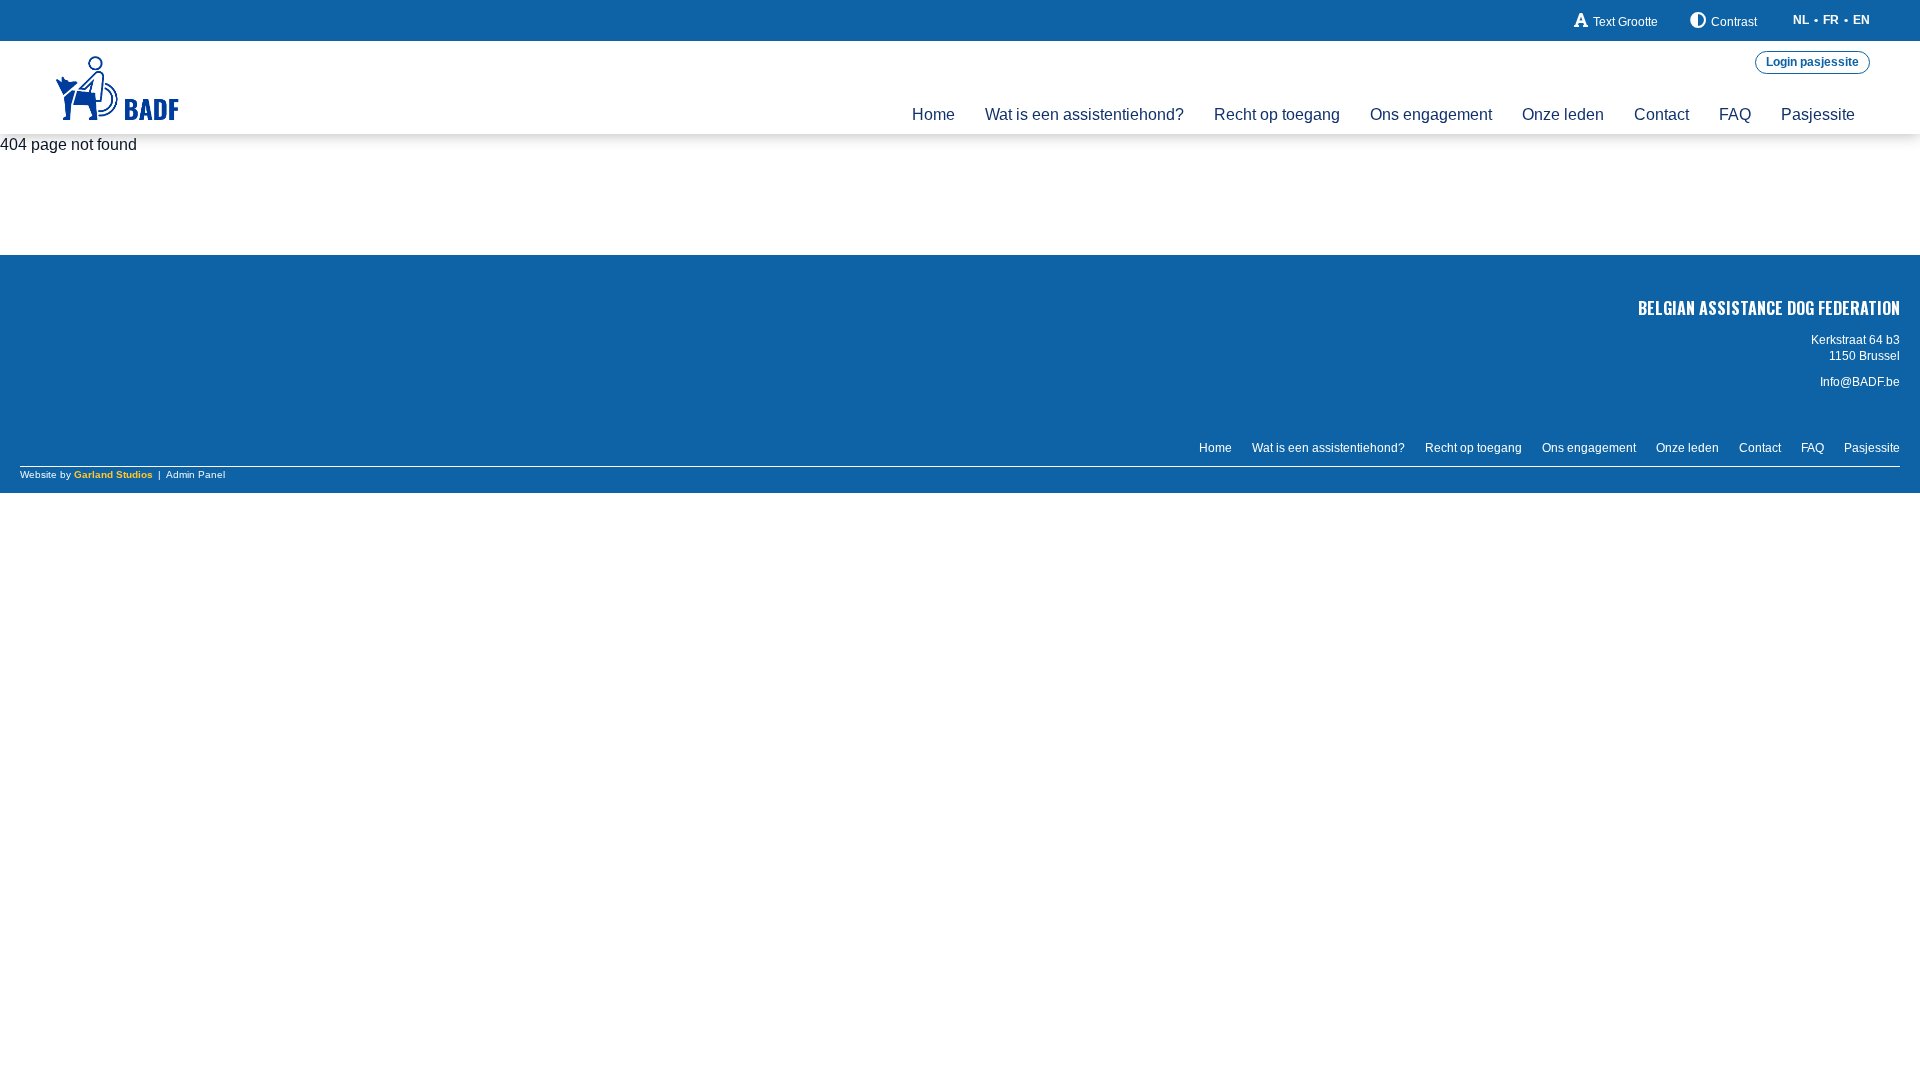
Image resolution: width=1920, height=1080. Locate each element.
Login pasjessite (1812, 62)
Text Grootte (1625, 22)
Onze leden (1563, 114)
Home (933, 114)
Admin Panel (195, 474)
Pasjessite (1818, 114)
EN (1861, 20)
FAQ (1735, 114)
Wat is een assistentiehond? (1084, 114)
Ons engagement (1431, 114)
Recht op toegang (1277, 114)
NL (1801, 20)
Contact (1661, 114)
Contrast (1734, 22)
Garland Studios (113, 474)
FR (1831, 20)
